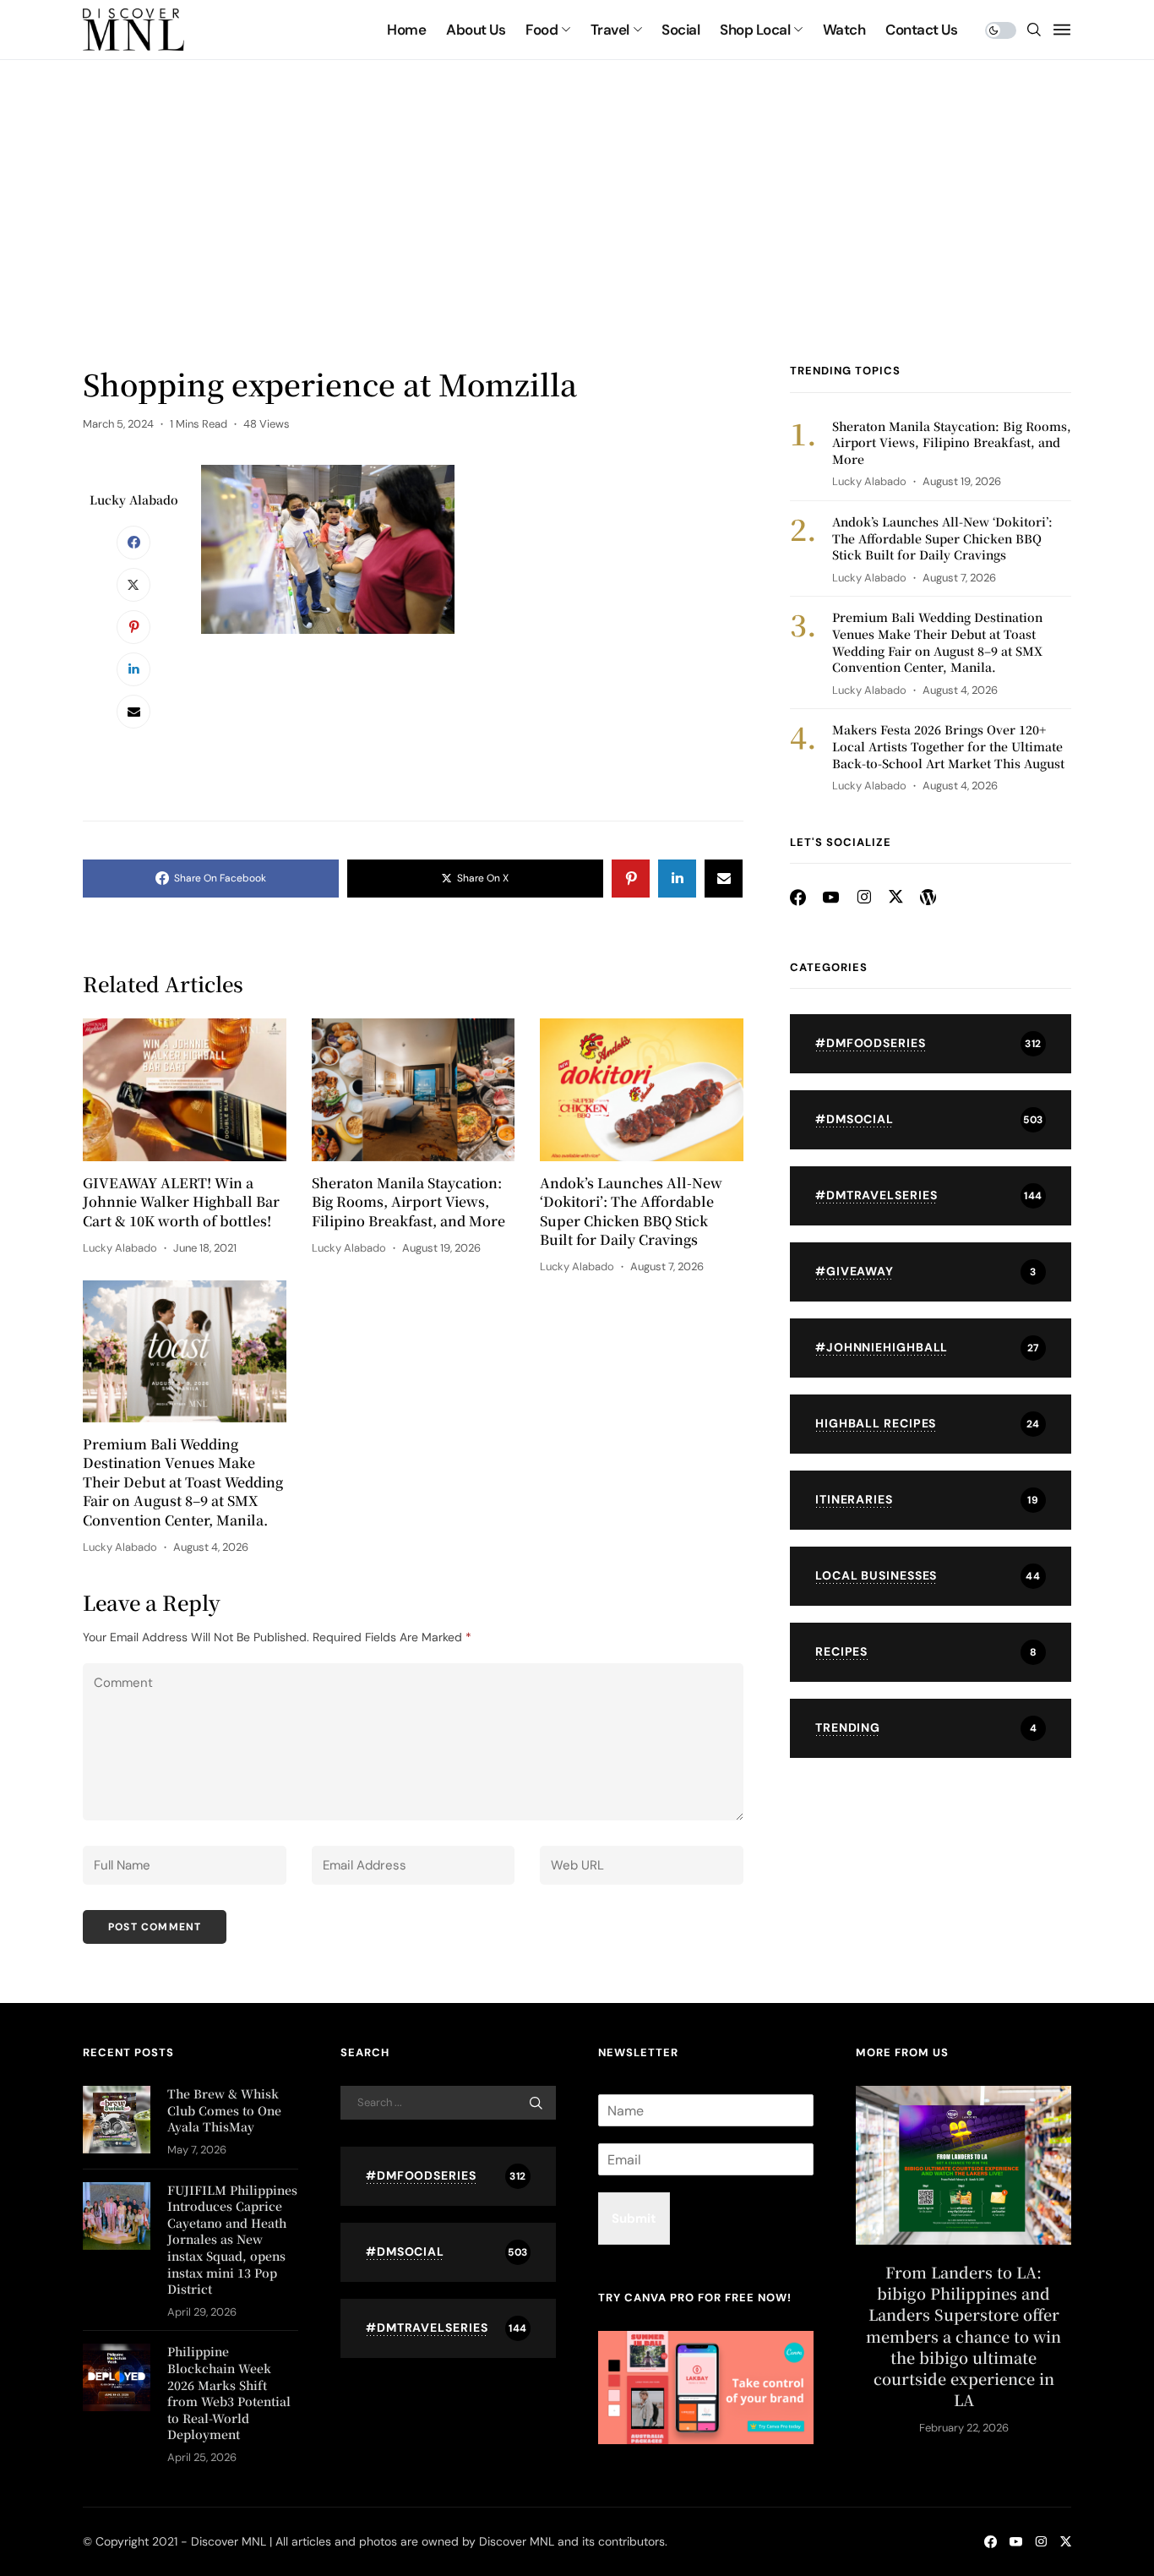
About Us (476, 30)
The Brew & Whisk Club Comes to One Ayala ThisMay (224, 2110)
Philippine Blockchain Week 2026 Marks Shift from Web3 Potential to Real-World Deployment (229, 2393)
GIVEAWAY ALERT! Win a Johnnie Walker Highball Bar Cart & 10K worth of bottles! (181, 1202)
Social (680, 30)
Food (542, 30)
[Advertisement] (577, 237)
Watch (844, 30)
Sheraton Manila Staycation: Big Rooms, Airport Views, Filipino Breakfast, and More (408, 1202)
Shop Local (755, 30)
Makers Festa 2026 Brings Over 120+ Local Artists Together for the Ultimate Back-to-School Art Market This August (948, 746)
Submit (634, 2219)
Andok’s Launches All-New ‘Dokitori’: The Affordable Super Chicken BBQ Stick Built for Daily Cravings (631, 1212)
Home (406, 30)
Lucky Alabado (134, 499)
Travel (610, 30)
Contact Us (921, 30)
